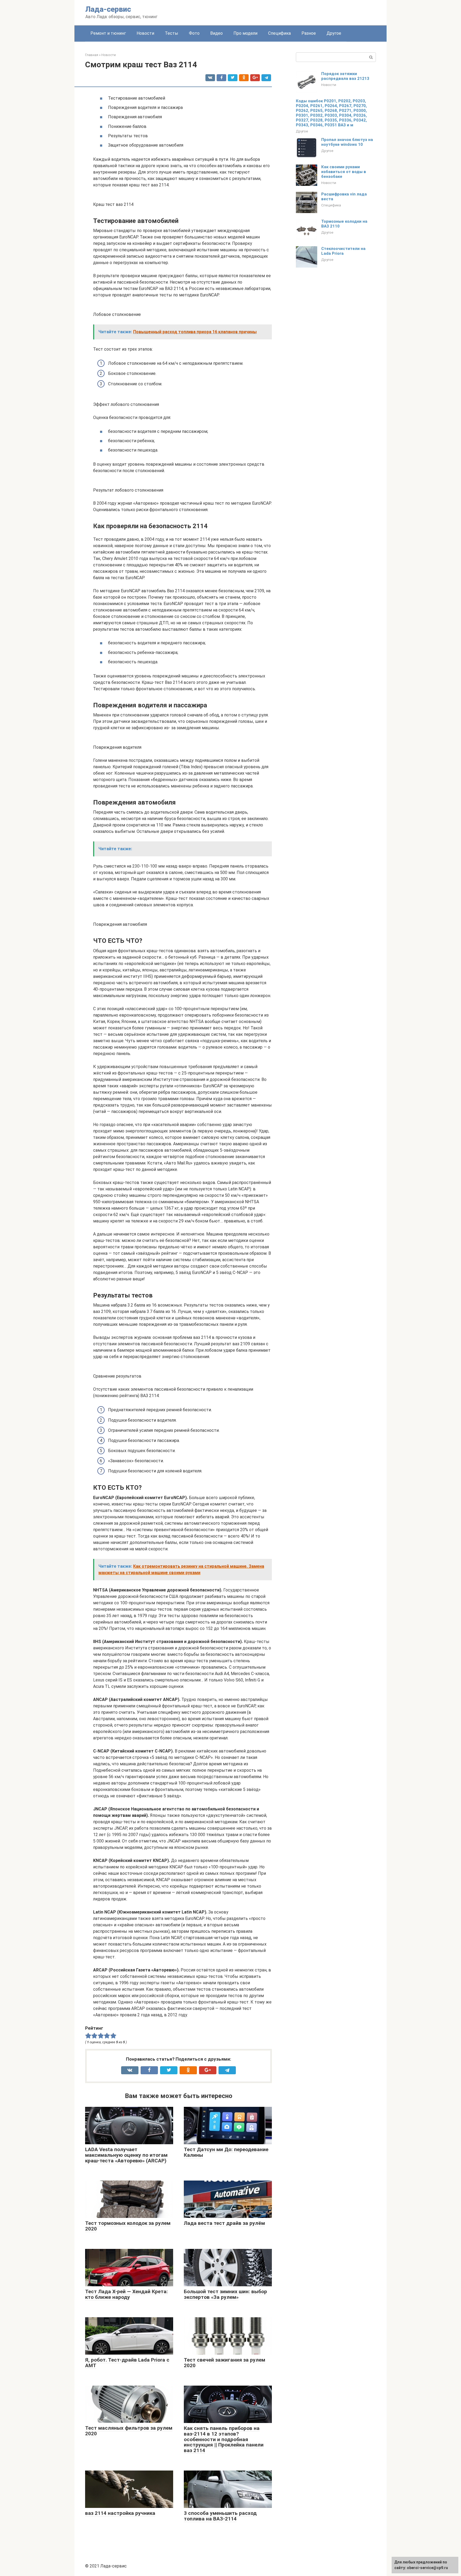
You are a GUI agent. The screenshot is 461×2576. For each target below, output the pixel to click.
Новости (145, 33)
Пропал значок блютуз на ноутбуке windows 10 (347, 142)
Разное (309, 33)
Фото (194, 33)
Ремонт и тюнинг (108, 33)
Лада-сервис (108, 9)
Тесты (172, 33)
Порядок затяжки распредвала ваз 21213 (345, 76)
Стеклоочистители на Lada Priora (343, 251)
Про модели (245, 33)
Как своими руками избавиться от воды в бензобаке (344, 172)
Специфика (279, 33)
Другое (334, 33)
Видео (216, 33)
